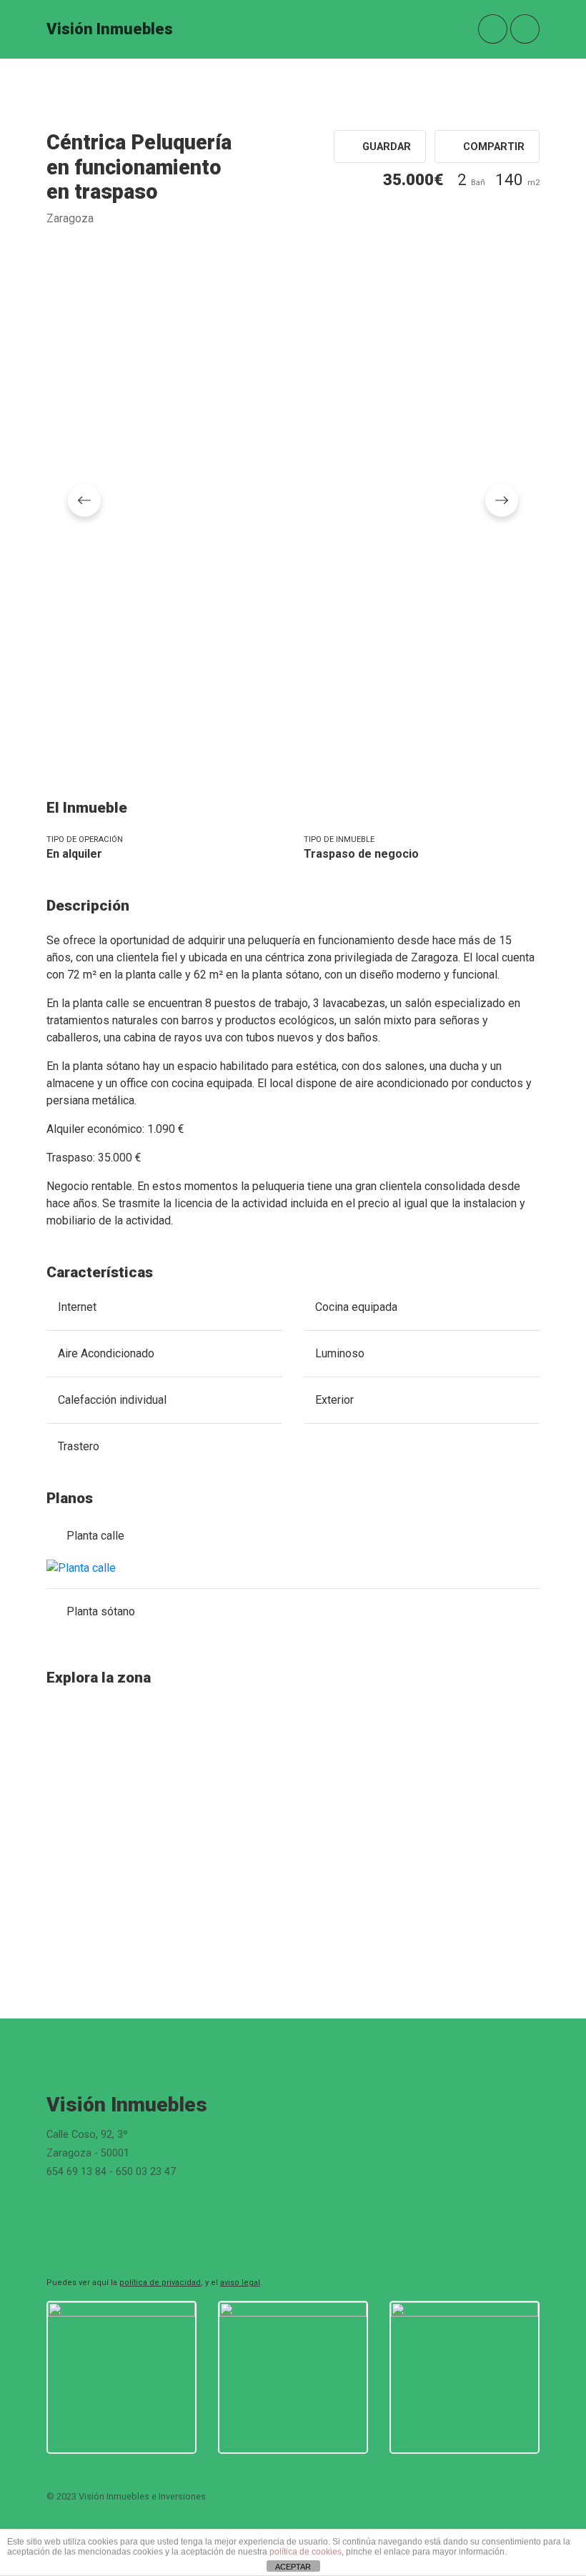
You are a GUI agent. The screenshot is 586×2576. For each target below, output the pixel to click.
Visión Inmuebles (110, 29)
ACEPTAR (293, 2567)
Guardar (385, 147)
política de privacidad (160, 2283)
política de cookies (306, 2552)
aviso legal (240, 2283)
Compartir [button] (492, 147)
